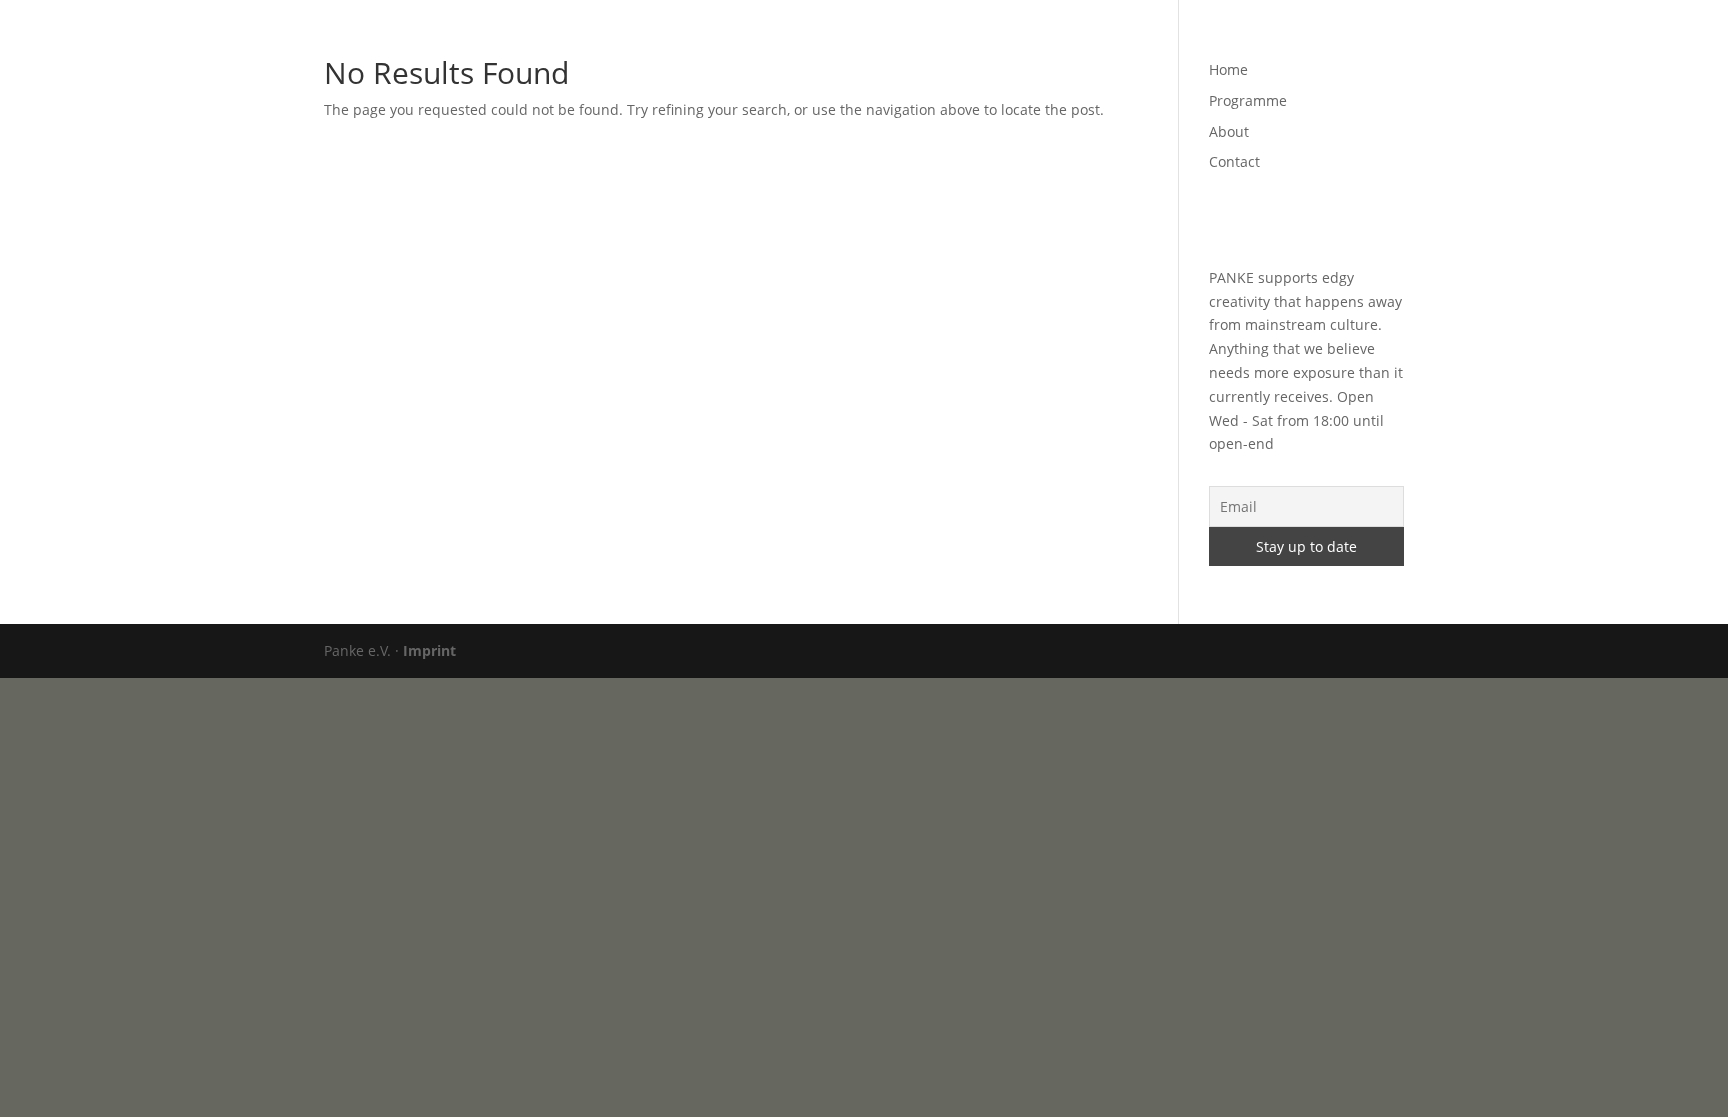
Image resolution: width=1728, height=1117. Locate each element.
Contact (1303, 41)
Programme (1142, 41)
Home (1055, 41)
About (1229, 41)
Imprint (429, 650)
